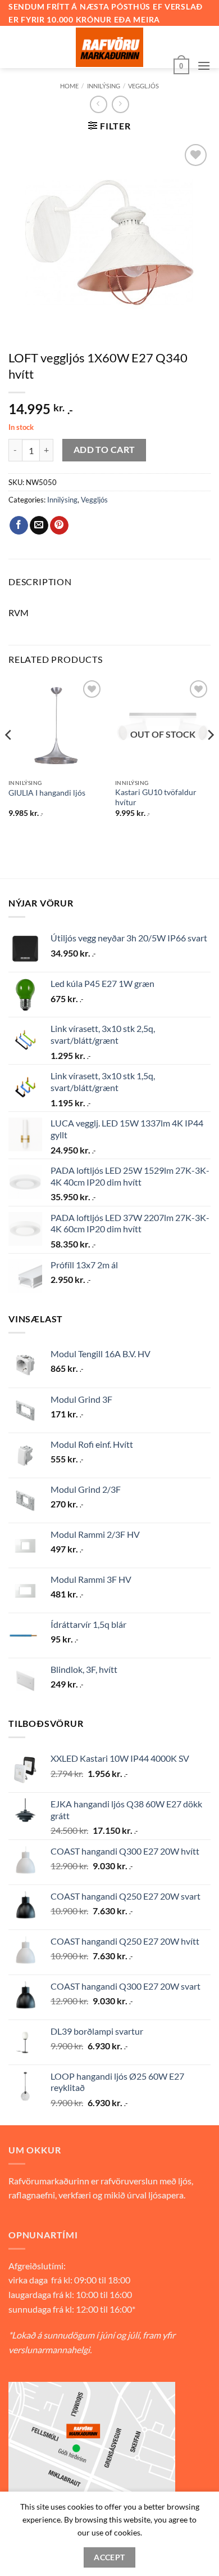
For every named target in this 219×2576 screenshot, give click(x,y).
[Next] (210, 757)
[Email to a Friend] (39, 526)
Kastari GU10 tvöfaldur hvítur (156, 797)
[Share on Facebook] (19, 526)
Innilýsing (104, 86)
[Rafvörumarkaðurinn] (109, 47)
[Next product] (99, 104)
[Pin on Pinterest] (59, 526)
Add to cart (104, 450)
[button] (181, 65)
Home (69, 86)
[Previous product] (120, 104)
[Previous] (9, 757)
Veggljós (143, 86)
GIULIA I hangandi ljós (47, 793)
